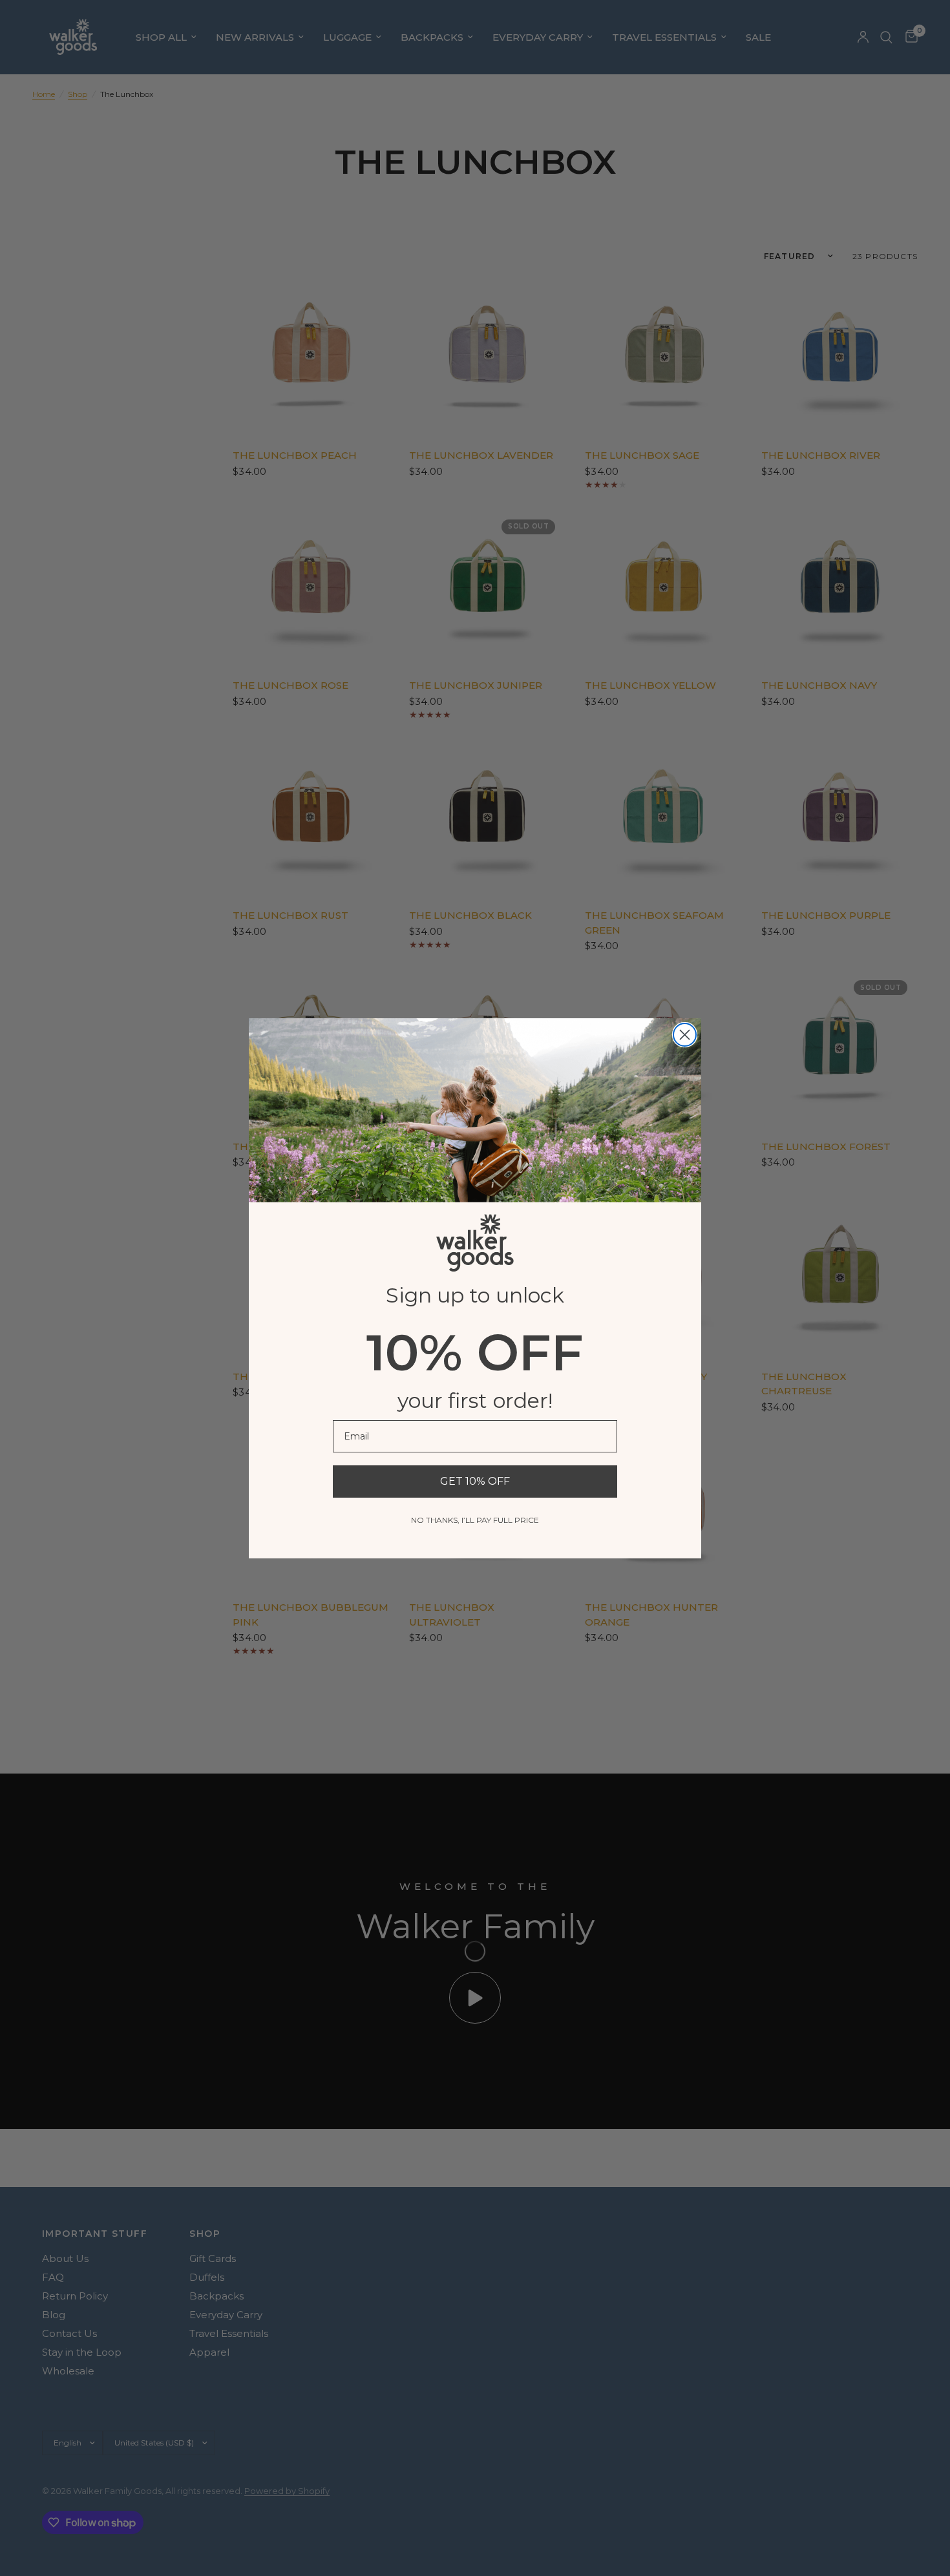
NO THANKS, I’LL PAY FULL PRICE (475, 1520)
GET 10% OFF (475, 1481)
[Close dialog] (685, 1035)
